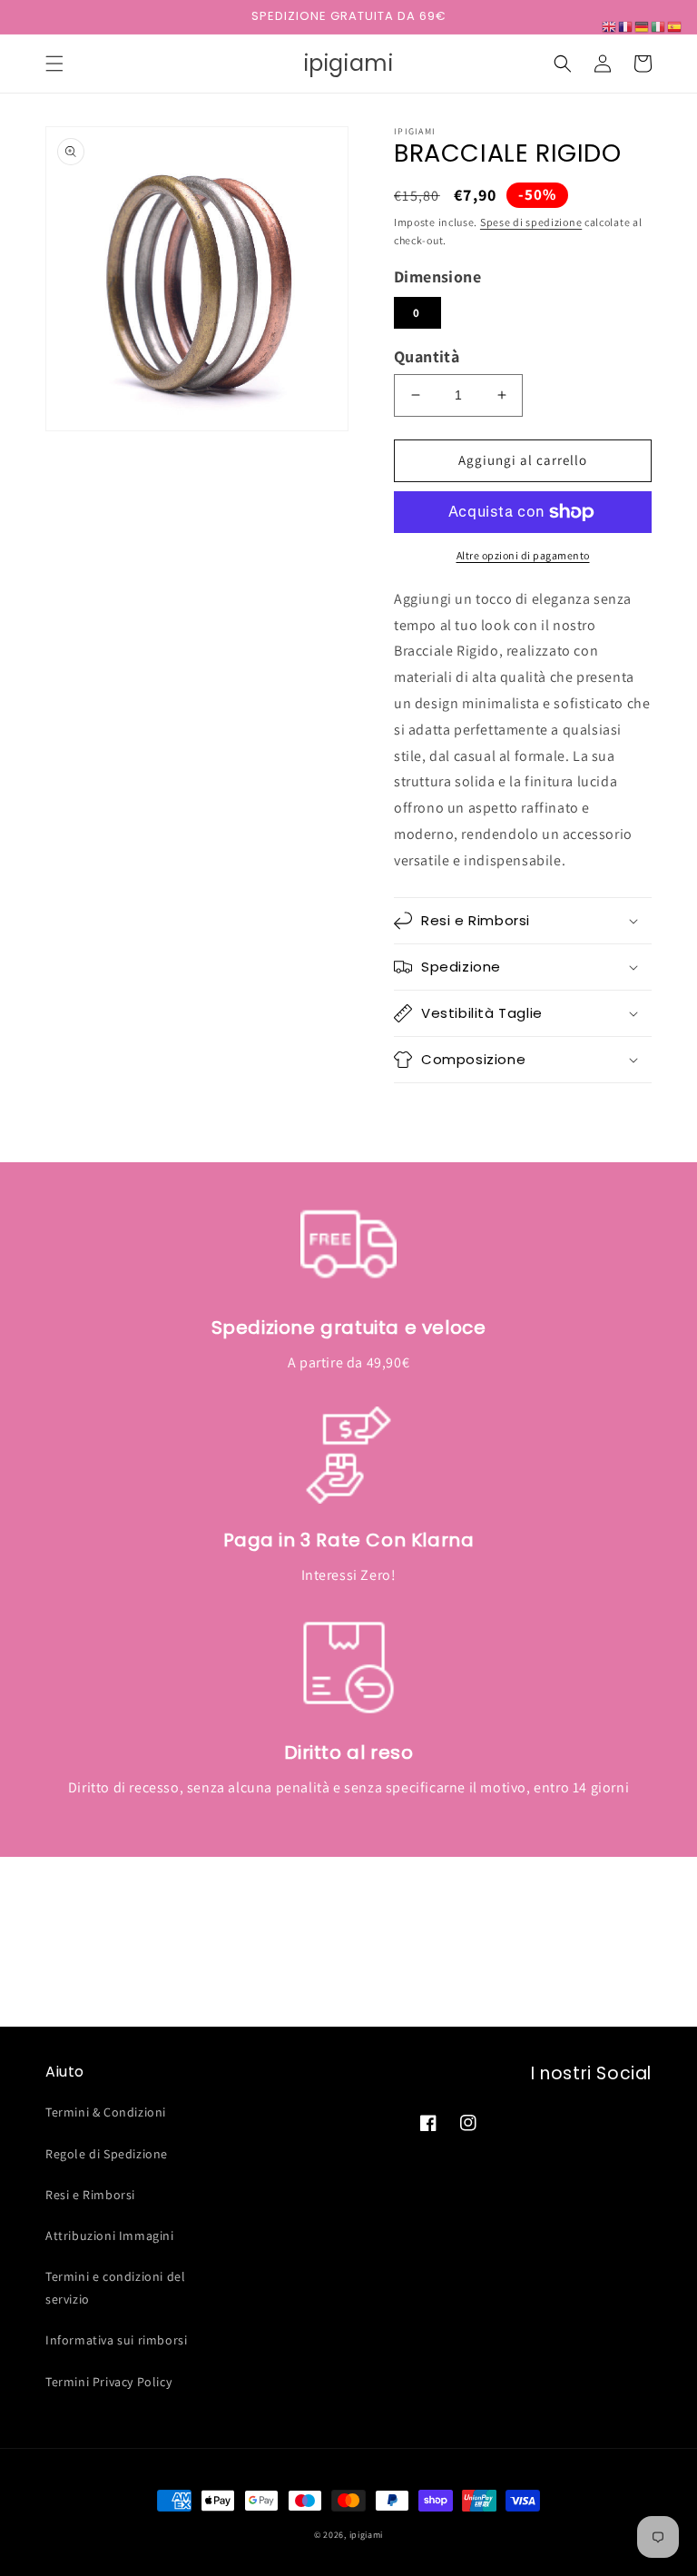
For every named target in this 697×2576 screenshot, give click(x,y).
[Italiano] (659, 26)
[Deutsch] (643, 26)
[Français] (626, 26)
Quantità (427, 356)
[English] (610, 26)
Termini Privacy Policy (108, 2382)
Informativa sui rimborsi (116, 2340)
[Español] (675, 26)
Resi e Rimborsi (90, 2195)
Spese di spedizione (531, 222)
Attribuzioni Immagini (110, 2235)
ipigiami (367, 2535)
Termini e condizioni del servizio (115, 2288)
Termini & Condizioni (106, 2112)
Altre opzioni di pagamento (523, 555)
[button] (54, 64)
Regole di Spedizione (107, 2154)
